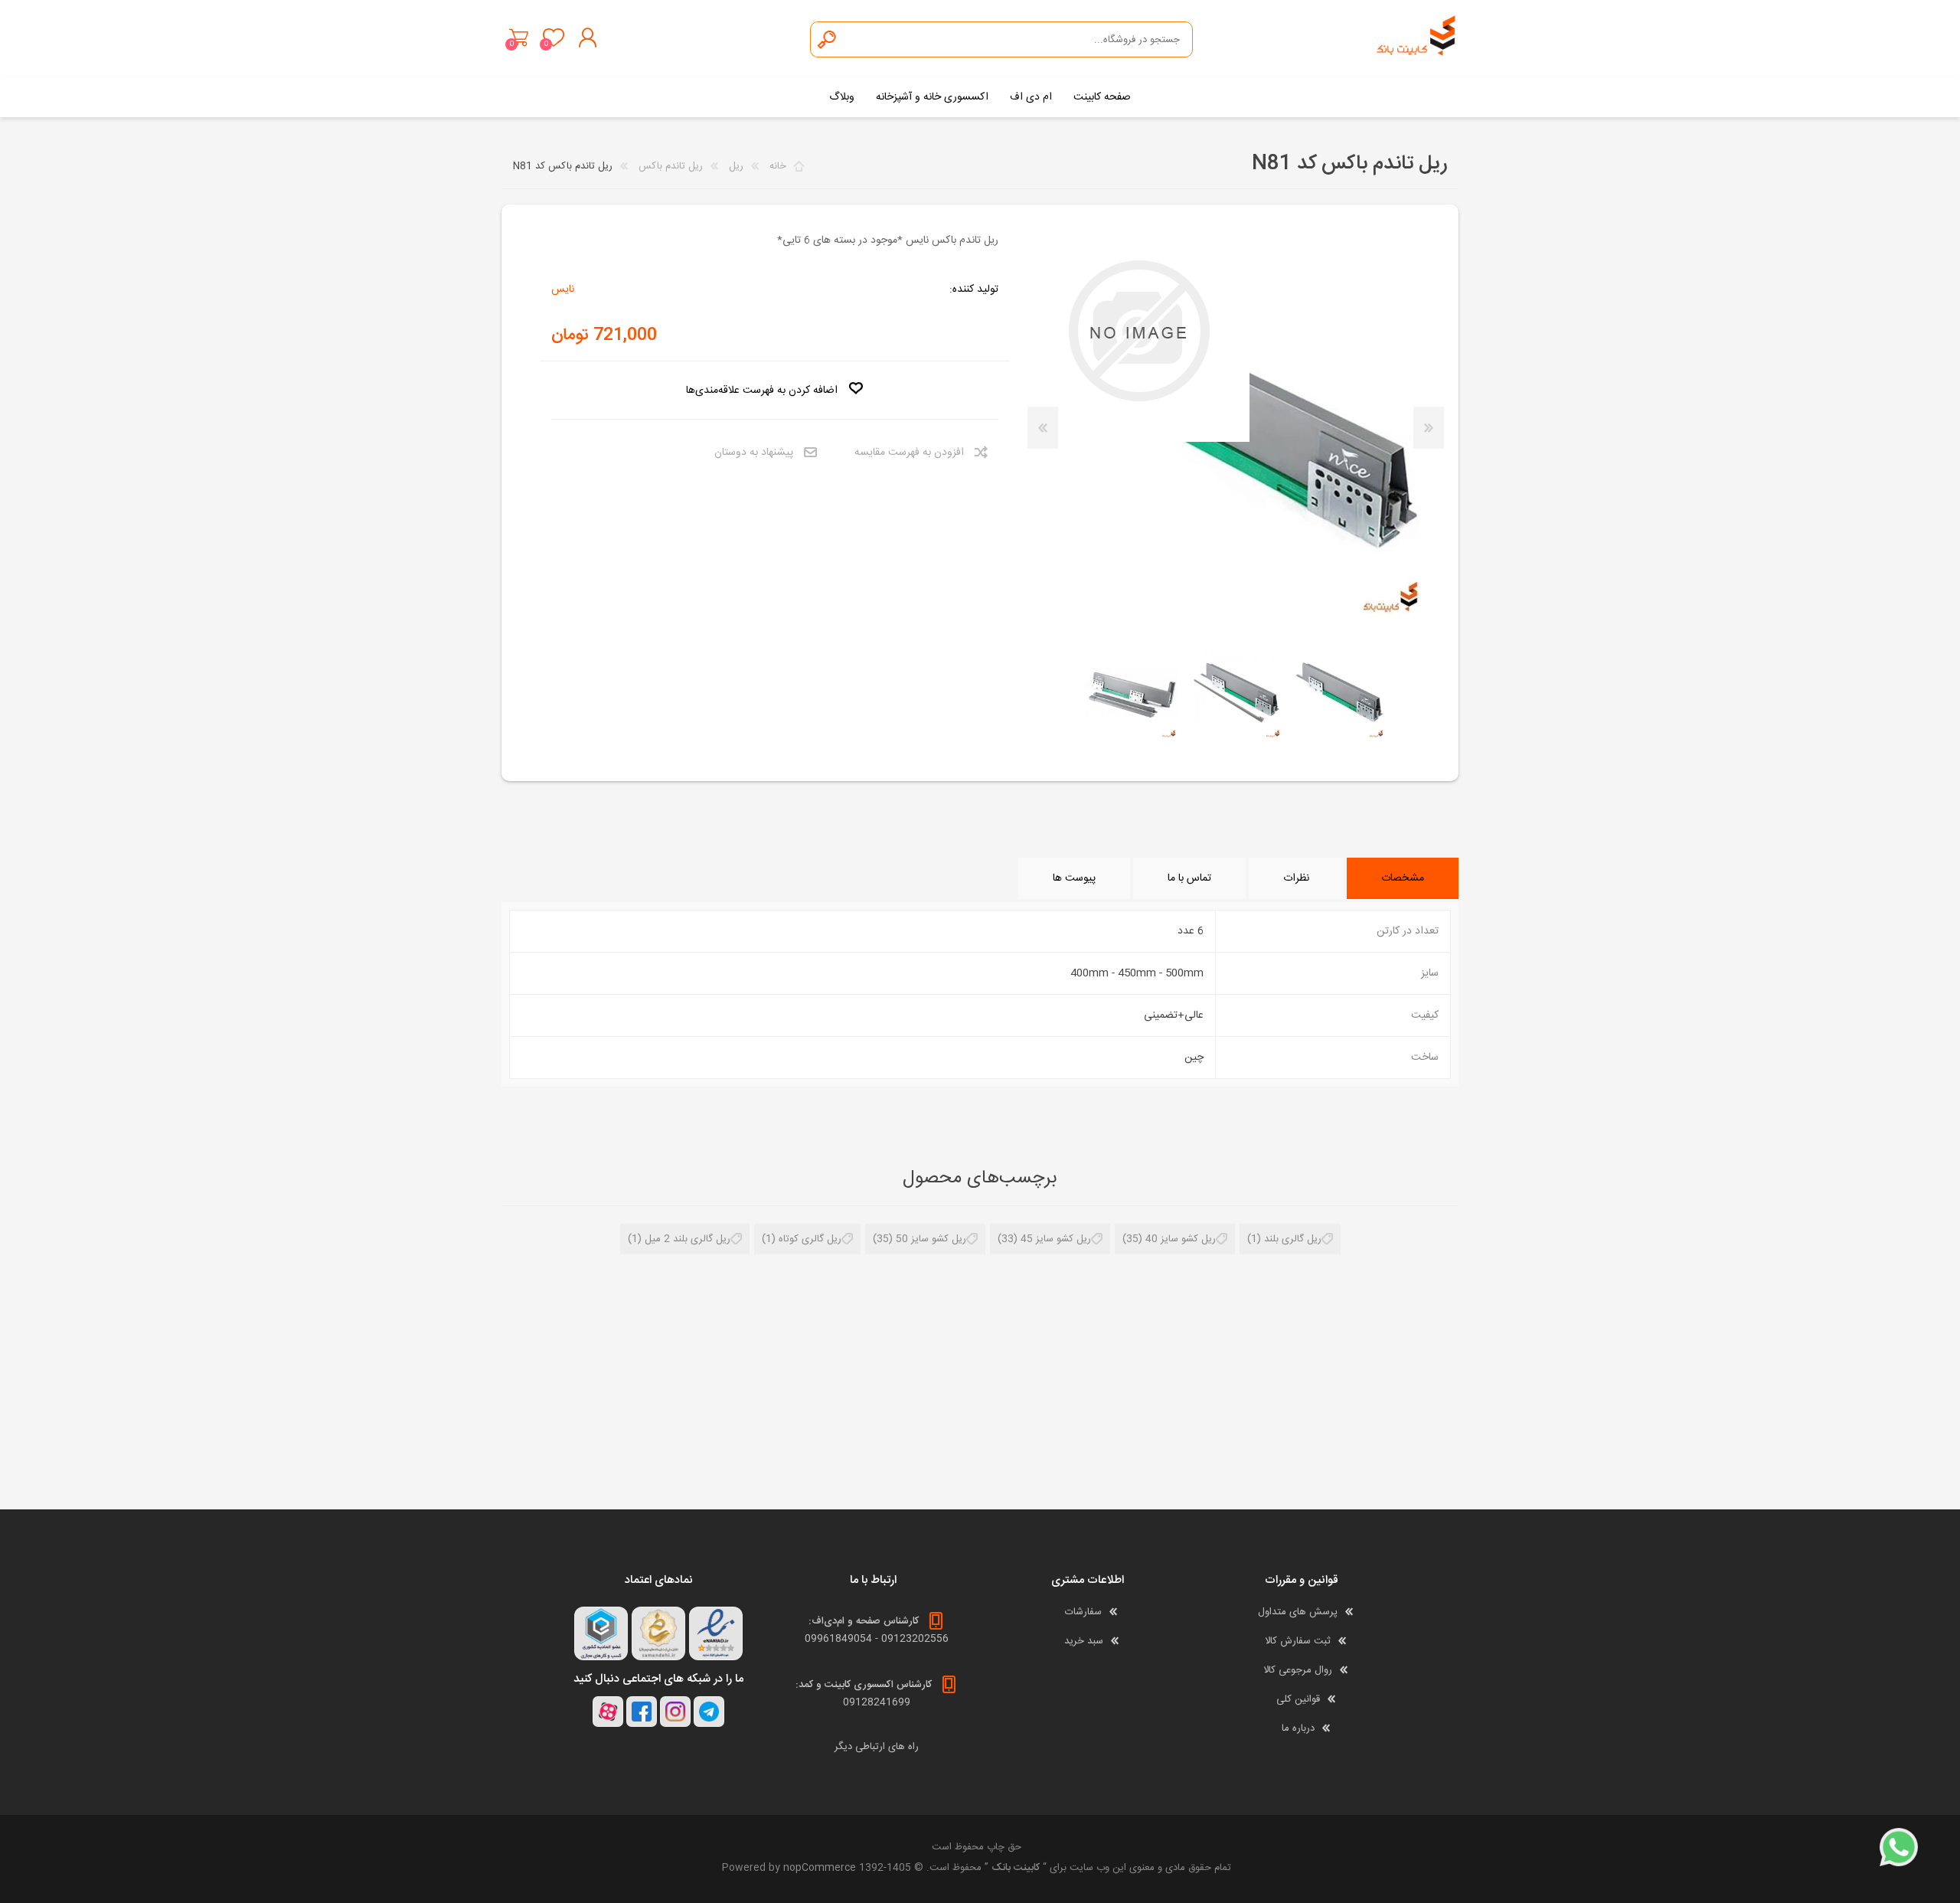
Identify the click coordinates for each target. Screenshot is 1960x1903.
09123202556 (915, 1639)
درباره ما (1298, 1728)
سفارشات (1083, 1612)
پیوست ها (1074, 878)
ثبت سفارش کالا (1298, 1641)
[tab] (1403, 878)
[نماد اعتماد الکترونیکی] (716, 1633)
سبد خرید (519, 38)
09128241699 (877, 1702)
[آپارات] (608, 1712)
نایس (563, 289)
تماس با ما (1189, 878)
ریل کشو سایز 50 (931, 1239)
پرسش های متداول (1298, 1612)
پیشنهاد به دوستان (754, 453)
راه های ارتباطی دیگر (877, 1747)
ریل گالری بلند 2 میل (688, 1239)
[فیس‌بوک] (642, 1712)
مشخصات (1403, 878)
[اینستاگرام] (675, 1712)
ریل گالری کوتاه (810, 1239)
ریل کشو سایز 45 (1056, 1239)
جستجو (828, 39)
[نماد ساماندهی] (658, 1633)
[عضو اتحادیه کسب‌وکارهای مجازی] (601, 1633)
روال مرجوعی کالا (1298, 1670)
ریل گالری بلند (1293, 1239)
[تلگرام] (709, 1712)
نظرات (1296, 878)
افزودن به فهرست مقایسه (909, 453)
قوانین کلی (1298, 1699)
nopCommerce (820, 1868)
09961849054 (838, 1639)
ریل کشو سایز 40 (1181, 1239)
